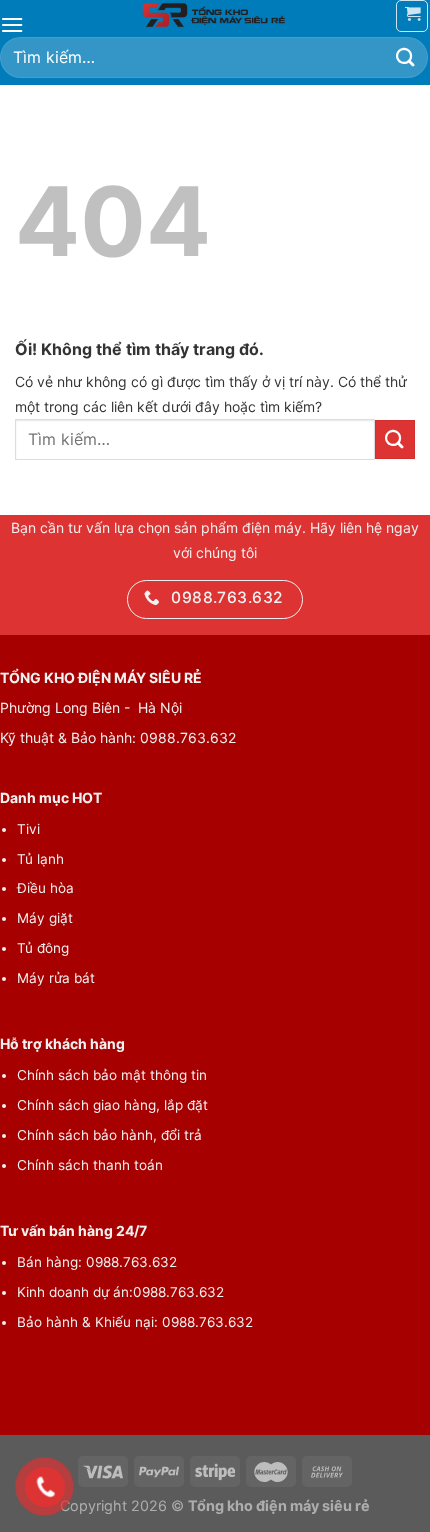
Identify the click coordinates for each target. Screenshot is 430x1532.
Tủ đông (43, 948)
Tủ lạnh (40, 859)
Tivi (28, 829)
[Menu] (12, 24)
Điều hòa (45, 888)
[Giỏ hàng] (412, 16)
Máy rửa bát (56, 978)
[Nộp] (406, 57)
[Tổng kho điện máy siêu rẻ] (215, 15)
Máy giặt (45, 918)
